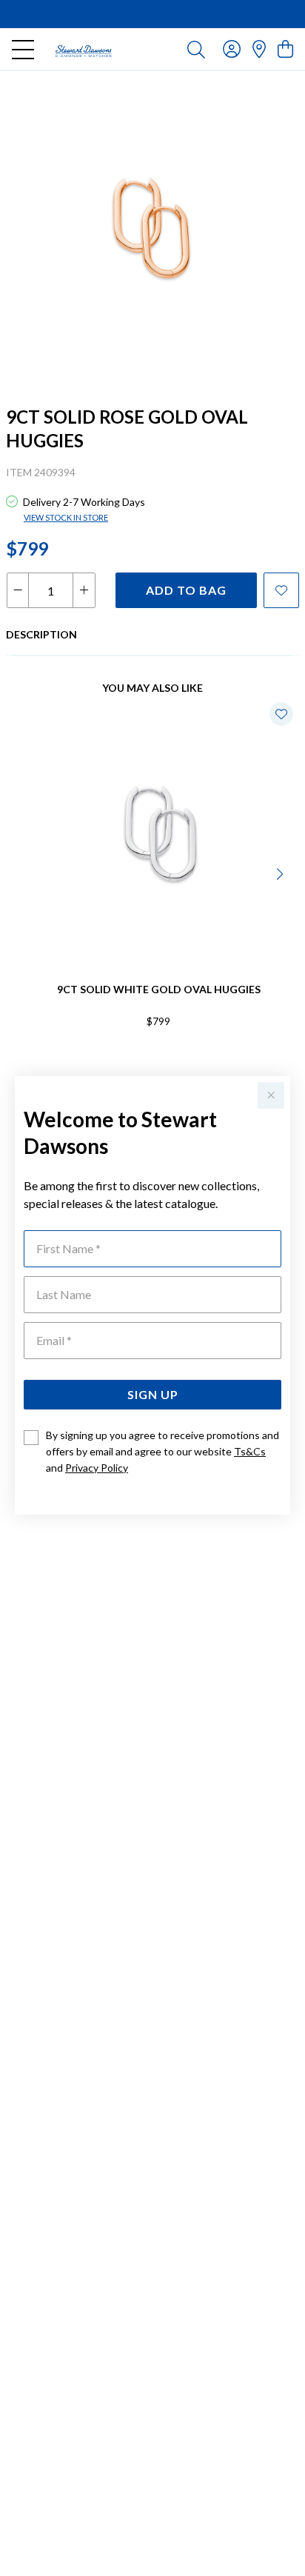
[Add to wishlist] (281, 590)
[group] (152, 14)
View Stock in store (66, 517)
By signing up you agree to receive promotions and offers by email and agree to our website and (162, 1451)
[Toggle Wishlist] (281, 714)
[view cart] (285, 49)
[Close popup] (271, 1095)
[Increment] (84, 590)
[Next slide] (281, 872)
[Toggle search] (196, 49)
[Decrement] (18, 590)
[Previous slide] (24, 872)
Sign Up (153, 1394)
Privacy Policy (97, 1468)
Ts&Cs (250, 1451)
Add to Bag (186, 590)
